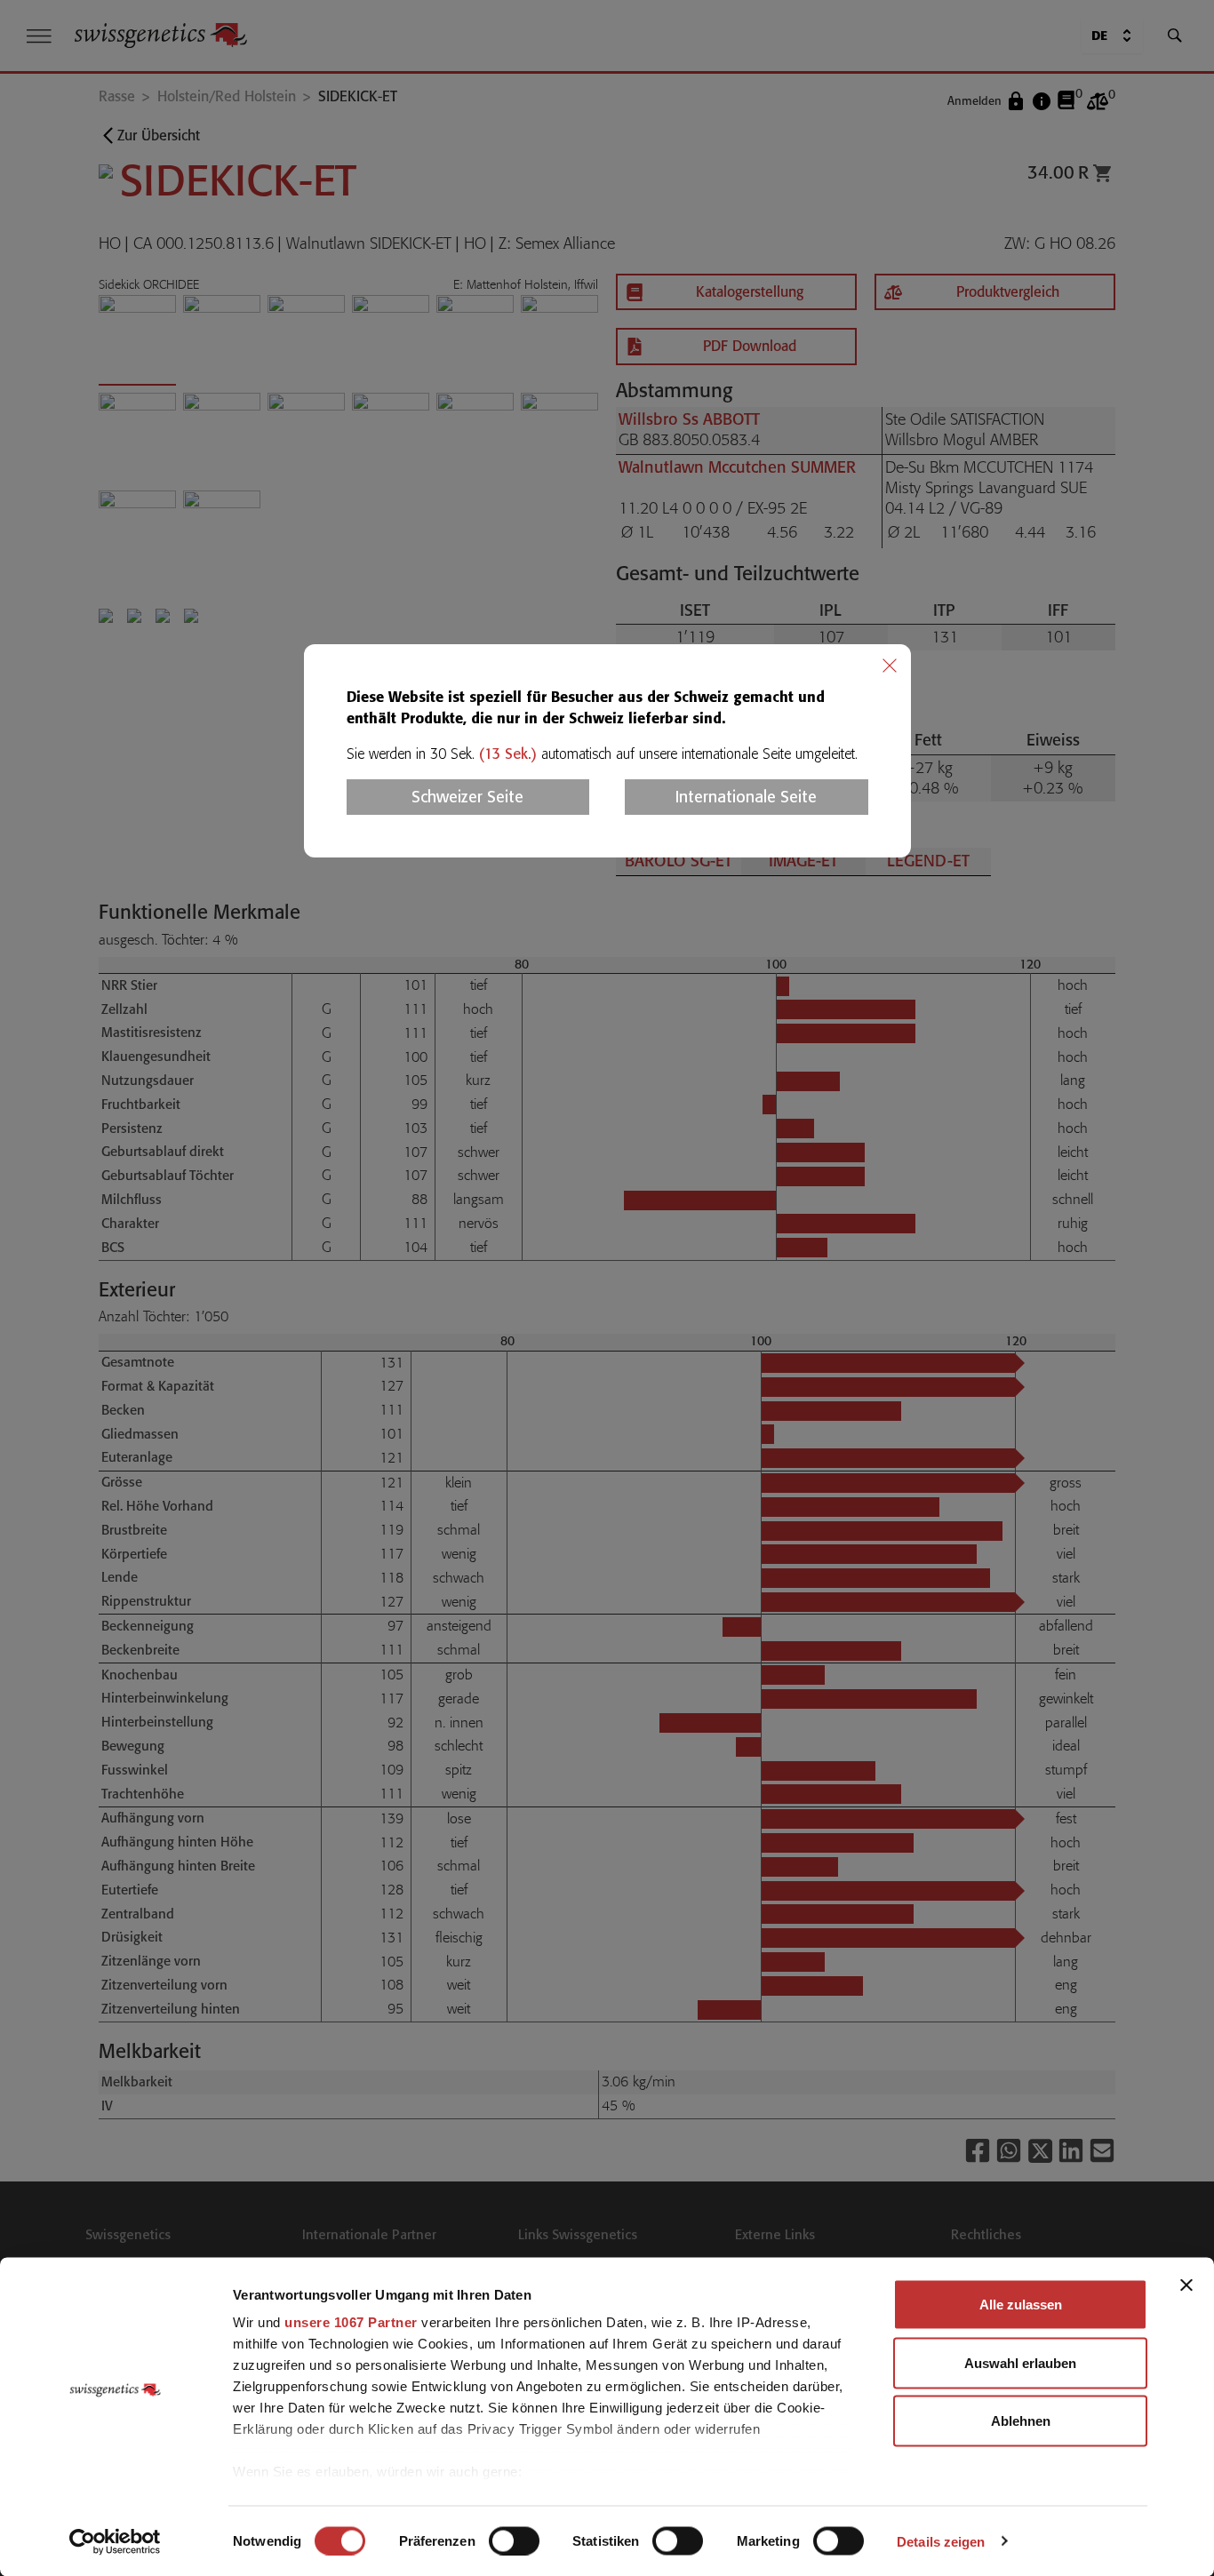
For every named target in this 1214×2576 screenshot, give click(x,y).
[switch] (514, 2540)
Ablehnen (1021, 2421)
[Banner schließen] (1186, 2285)
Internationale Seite (746, 797)
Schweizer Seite (467, 797)
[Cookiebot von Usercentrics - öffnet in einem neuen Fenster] (115, 2541)
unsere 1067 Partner (351, 2322)
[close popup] (890, 666)
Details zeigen (941, 2541)
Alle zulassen (1021, 2305)
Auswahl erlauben (1020, 2362)
